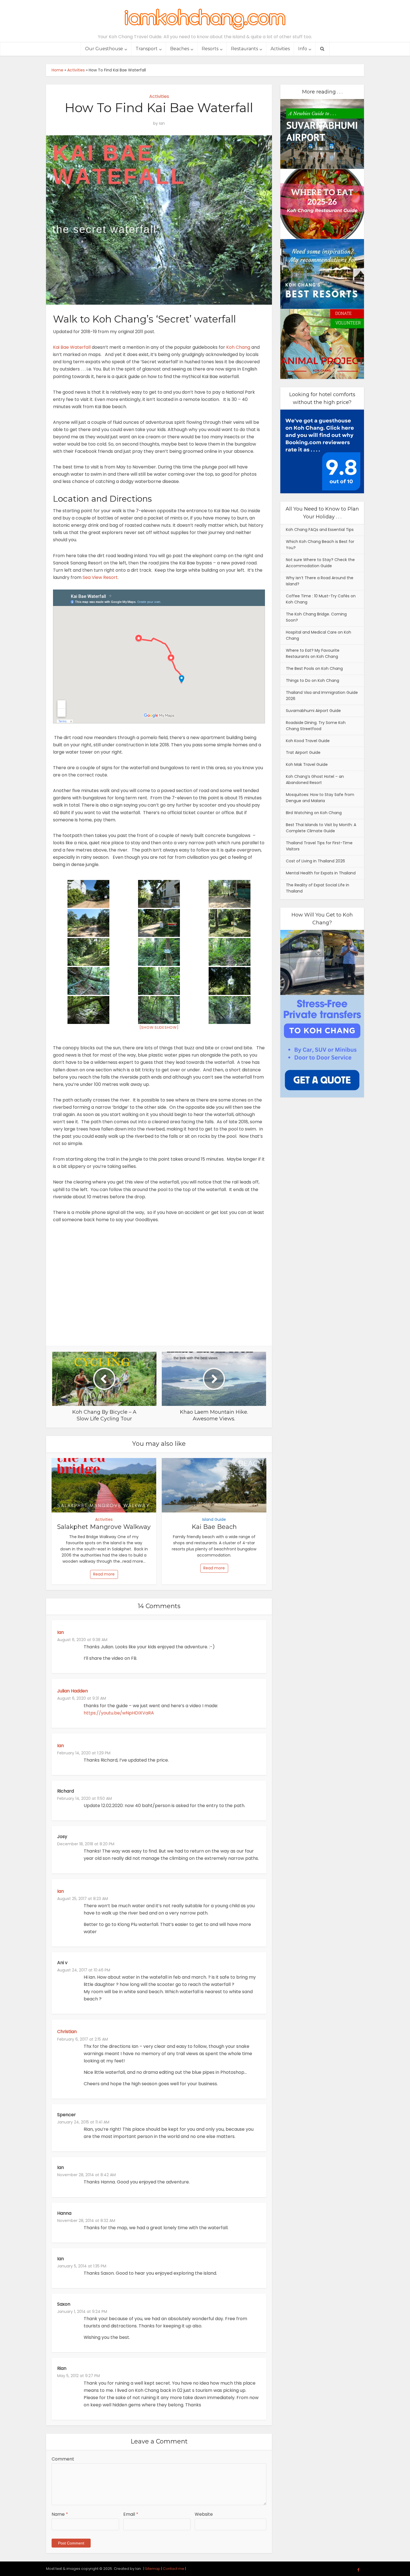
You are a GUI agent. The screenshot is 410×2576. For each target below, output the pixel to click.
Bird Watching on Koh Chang (314, 813)
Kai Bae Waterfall (72, 347)
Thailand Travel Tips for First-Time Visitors (319, 846)
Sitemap (153, 2569)
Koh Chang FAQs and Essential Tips (320, 530)
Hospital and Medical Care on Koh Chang (319, 635)
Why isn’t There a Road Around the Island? (320, 581)
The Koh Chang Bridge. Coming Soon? (316, 617)
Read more (104, 1574)
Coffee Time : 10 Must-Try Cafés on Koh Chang (321, 599)
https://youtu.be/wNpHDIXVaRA (119, 1713)
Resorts (210, 49)
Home (57, 70)
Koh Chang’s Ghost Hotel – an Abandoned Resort (315, 780)
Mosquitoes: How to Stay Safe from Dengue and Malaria (320, 798)
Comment (63, 2459)
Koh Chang (238, 347)
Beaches (180, 49)
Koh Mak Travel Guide (307, 764)
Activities (280, 49)
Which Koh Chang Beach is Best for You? (320, 545)
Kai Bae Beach (214, 1527)
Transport (147, 49)
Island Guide (214, 1519)
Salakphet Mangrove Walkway (104, 1527)
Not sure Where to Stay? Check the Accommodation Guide (320, 563)
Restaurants (244, 49)
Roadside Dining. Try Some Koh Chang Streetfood (316, 726)
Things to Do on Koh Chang (313, 680)
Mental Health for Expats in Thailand (321, 873)
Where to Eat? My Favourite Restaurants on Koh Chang (313, 653)
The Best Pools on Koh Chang (314, 668)
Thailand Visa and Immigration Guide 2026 (322, 696)
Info (303, 49)
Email (131, 2514)
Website (204, 2514)
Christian (67, 2032)
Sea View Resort (100, 577)
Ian (162, 123)
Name (60, 2514)
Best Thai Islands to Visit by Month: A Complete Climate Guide (321, 828)
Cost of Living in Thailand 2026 (315, 861)
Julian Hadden (73, 1691)
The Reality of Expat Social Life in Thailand (318, 888)
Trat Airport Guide (303, 752)
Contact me (174, 2569)
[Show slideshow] (159, 1027)
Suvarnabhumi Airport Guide (313, 711)
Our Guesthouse (104, 49)
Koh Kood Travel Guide (308, 741)
